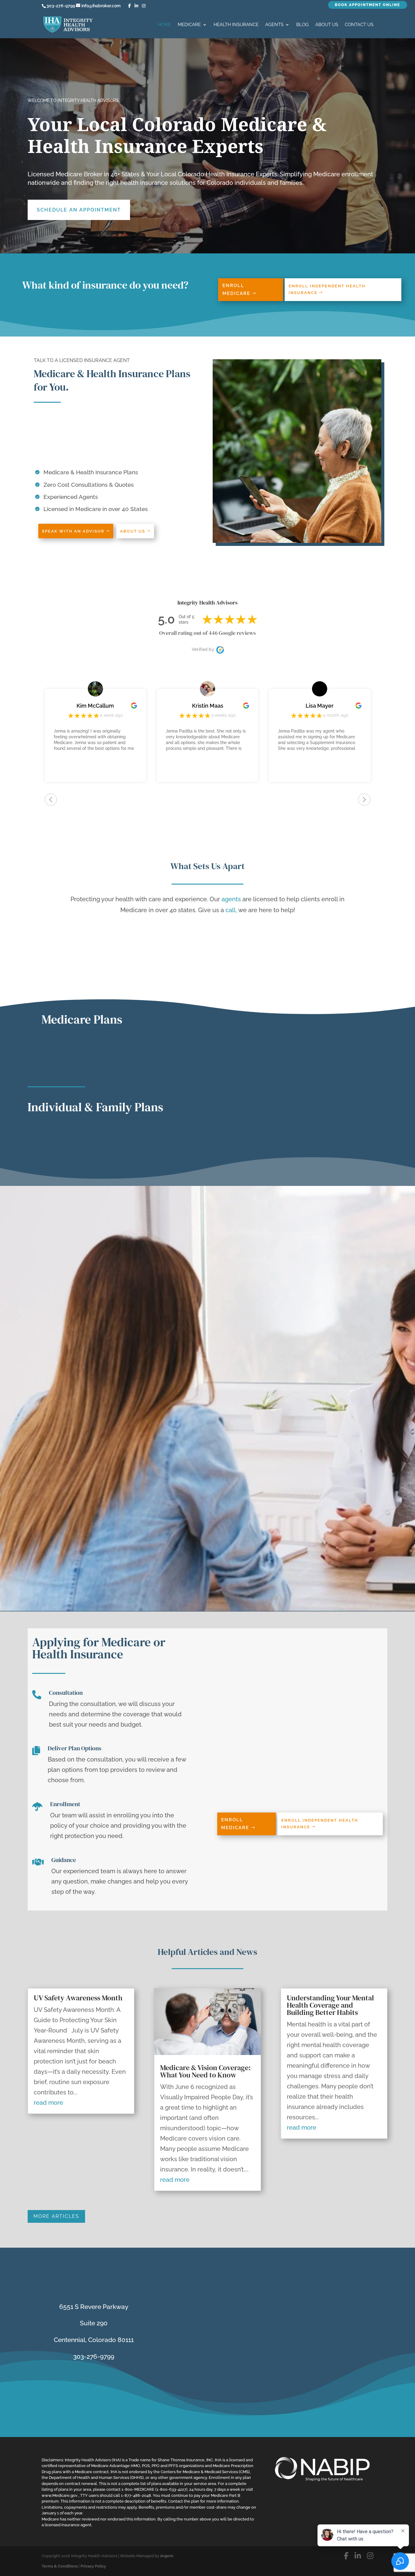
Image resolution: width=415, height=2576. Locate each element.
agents (231, 899)
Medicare (189, 25)
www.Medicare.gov (60, 2495)
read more (48, 2103)
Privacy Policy (93, 2566)
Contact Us (359, 25)
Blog (302, 25)
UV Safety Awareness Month (78, 1998)
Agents (274, 25)
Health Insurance (236, 25)
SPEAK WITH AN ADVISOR (73, 531)
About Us (327, 25)
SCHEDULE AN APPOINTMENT (79, 210)
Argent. (167, 2556)
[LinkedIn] (136, 6)
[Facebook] (130, 6)
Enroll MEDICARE (236, 289)
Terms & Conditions (60, 2566)
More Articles (56, 2216)
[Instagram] (144, 6)
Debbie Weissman (320, 706)
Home (164, 25)
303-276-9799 (61, 6)
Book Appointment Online (367, 5)
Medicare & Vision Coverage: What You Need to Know (205, 2071)
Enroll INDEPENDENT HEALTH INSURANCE (327, 289)
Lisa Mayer (207, 706)
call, (231, 910)
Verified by (203, 649)
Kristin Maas (95, 706)
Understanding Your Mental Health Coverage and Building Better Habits (330, 2005)
